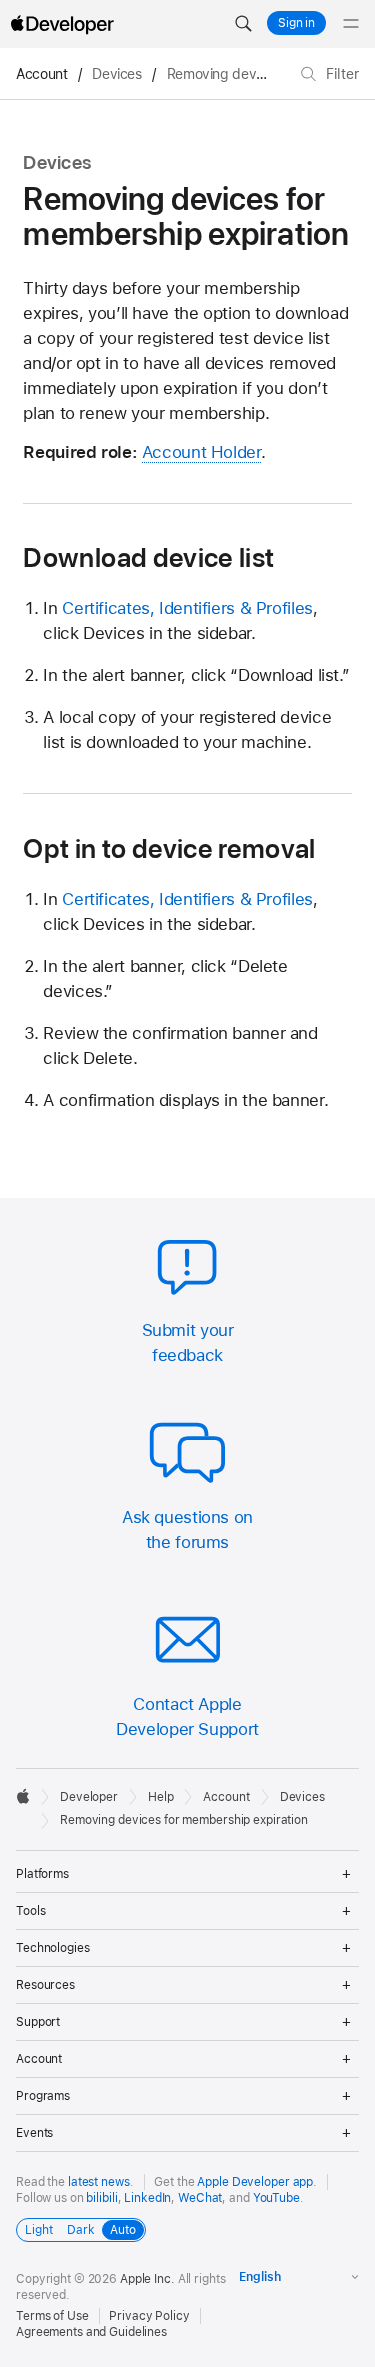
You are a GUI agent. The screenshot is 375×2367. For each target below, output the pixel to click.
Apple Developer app (255, 2182)
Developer (89, 1797)
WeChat (200, 2198)
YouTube (276, 2198)
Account (41, 74)
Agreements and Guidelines (91, 2332)
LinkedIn (147, 2198)
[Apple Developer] (62, 24)
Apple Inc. (147, 2279)
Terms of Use (52, 2316)
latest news (99, 2182)
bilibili (101, 2198)
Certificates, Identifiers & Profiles (187, 608)
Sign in (296, 23)
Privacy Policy (149, 2316)
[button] (243, 24)
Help (161, 1797)
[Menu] (351, 24)
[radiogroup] (81, 2230)
